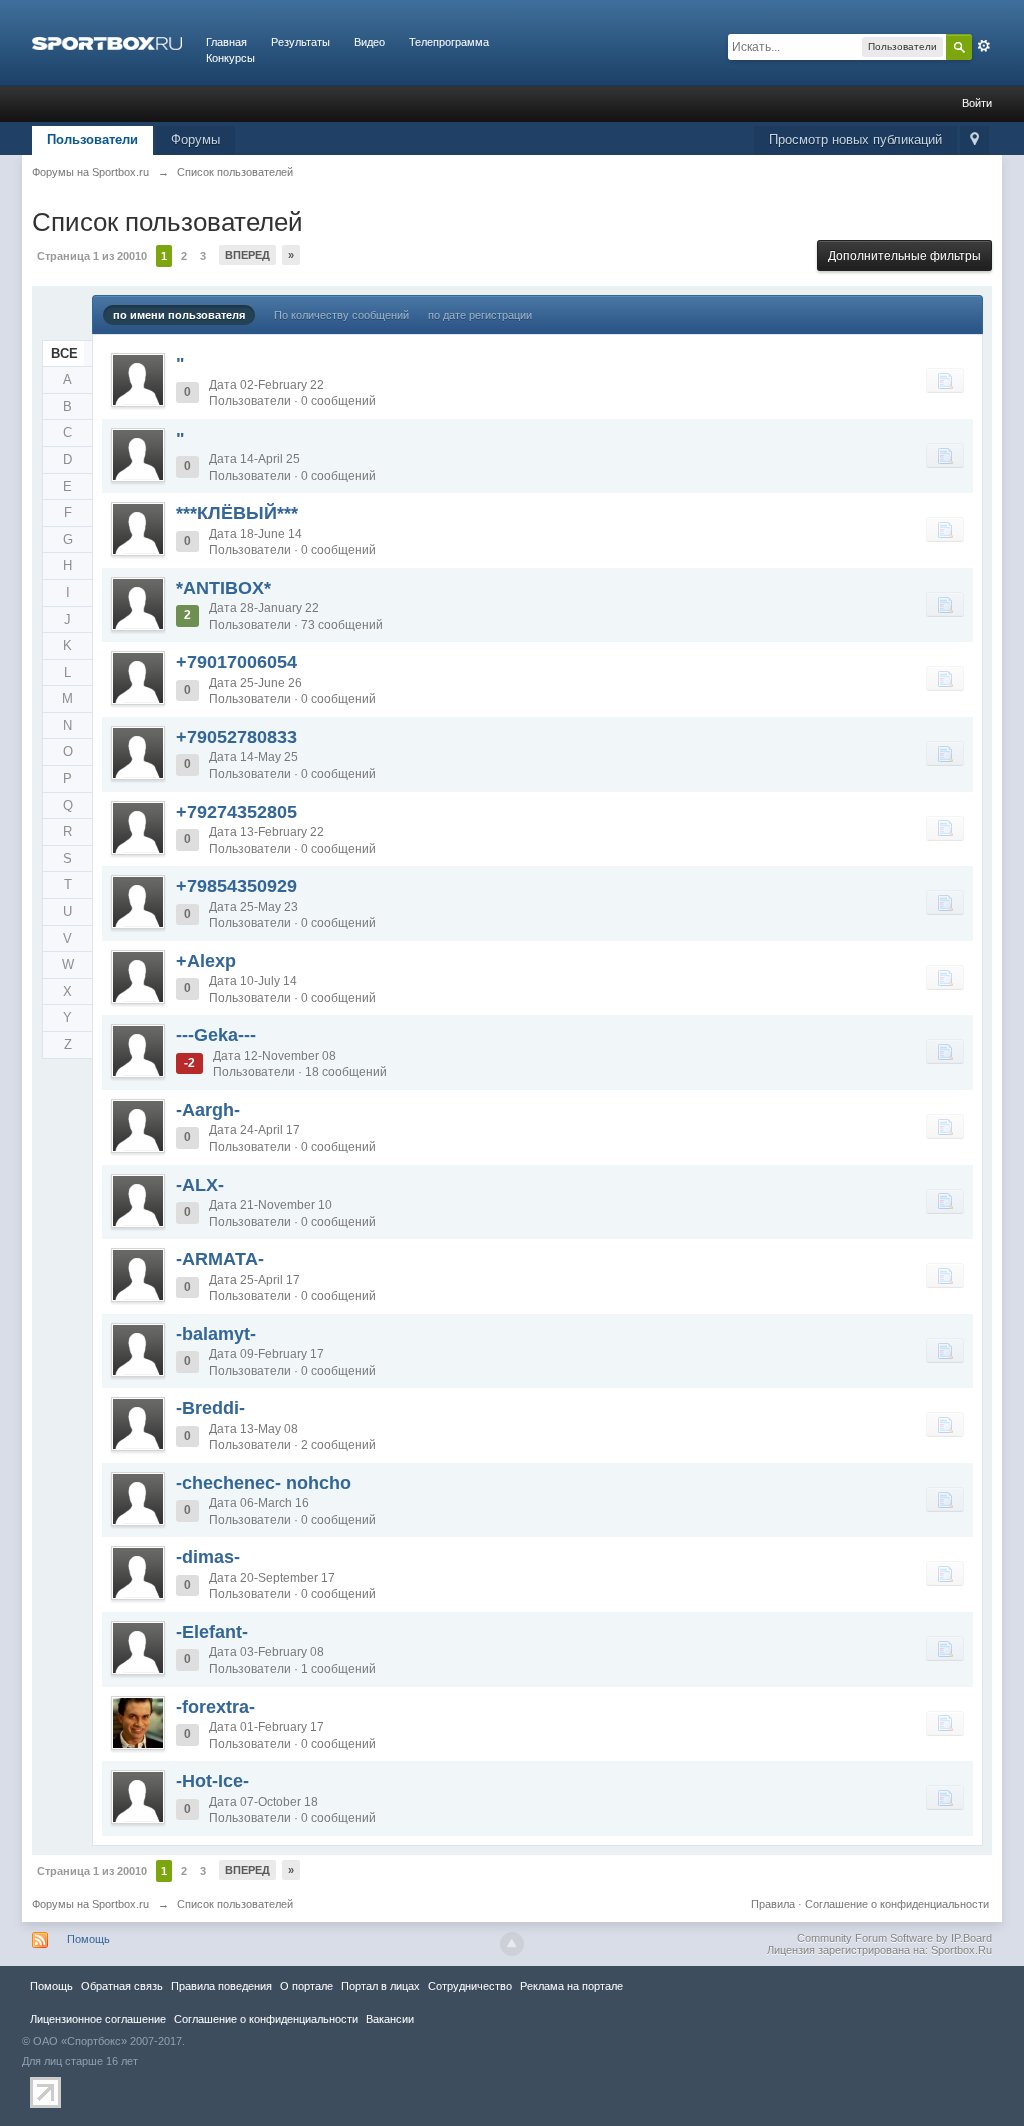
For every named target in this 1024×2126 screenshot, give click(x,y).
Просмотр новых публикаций (855, 139)
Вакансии (390, 2019)
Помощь (88, 1939)
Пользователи (92, 139)
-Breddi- (210, 1408)
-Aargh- (208, 1110)
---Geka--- (216, 1035)
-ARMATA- (220, 1259)
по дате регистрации (480, 315)
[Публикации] (945, 380)
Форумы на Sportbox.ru (90, 1904)
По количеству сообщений (341, 315)
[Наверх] (512, 1944)
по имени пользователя (179, 315)
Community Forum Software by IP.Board (894, 1938)
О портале (306, 1986)
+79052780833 (236, 737)
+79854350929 (236, 886)
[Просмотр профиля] (138, 380)
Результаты (300, 42)
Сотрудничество (470, 1986)
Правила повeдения (221, 1986)
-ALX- (200, 1185)
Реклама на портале (571, 1986)
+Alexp (206, 961)
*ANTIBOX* (223, 588)
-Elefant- (212, 1632)
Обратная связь (122, 1986)
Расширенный (984, 46)
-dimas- (208, 1557)
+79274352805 (236, 812)
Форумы (195, 139)
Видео (369, 42)
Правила (773, 1904)
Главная (226, 42)
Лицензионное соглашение (98, 2019)
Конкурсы (230, 58)
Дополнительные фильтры (904, 256)
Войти (977, 103)
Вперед (247, 255)
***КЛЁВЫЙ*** (237, 513)
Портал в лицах (380, 1986)
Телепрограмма (449, 42)
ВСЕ (64, 353)
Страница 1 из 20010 (92, 256)
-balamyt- (216, 1334)
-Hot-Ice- (212, 1781)
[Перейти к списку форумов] (107, 42)
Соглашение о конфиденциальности (897, 1904)
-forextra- (215, 1707)
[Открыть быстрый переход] (974, 140)
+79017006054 (236, 662)
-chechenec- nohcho (263, 1483)
